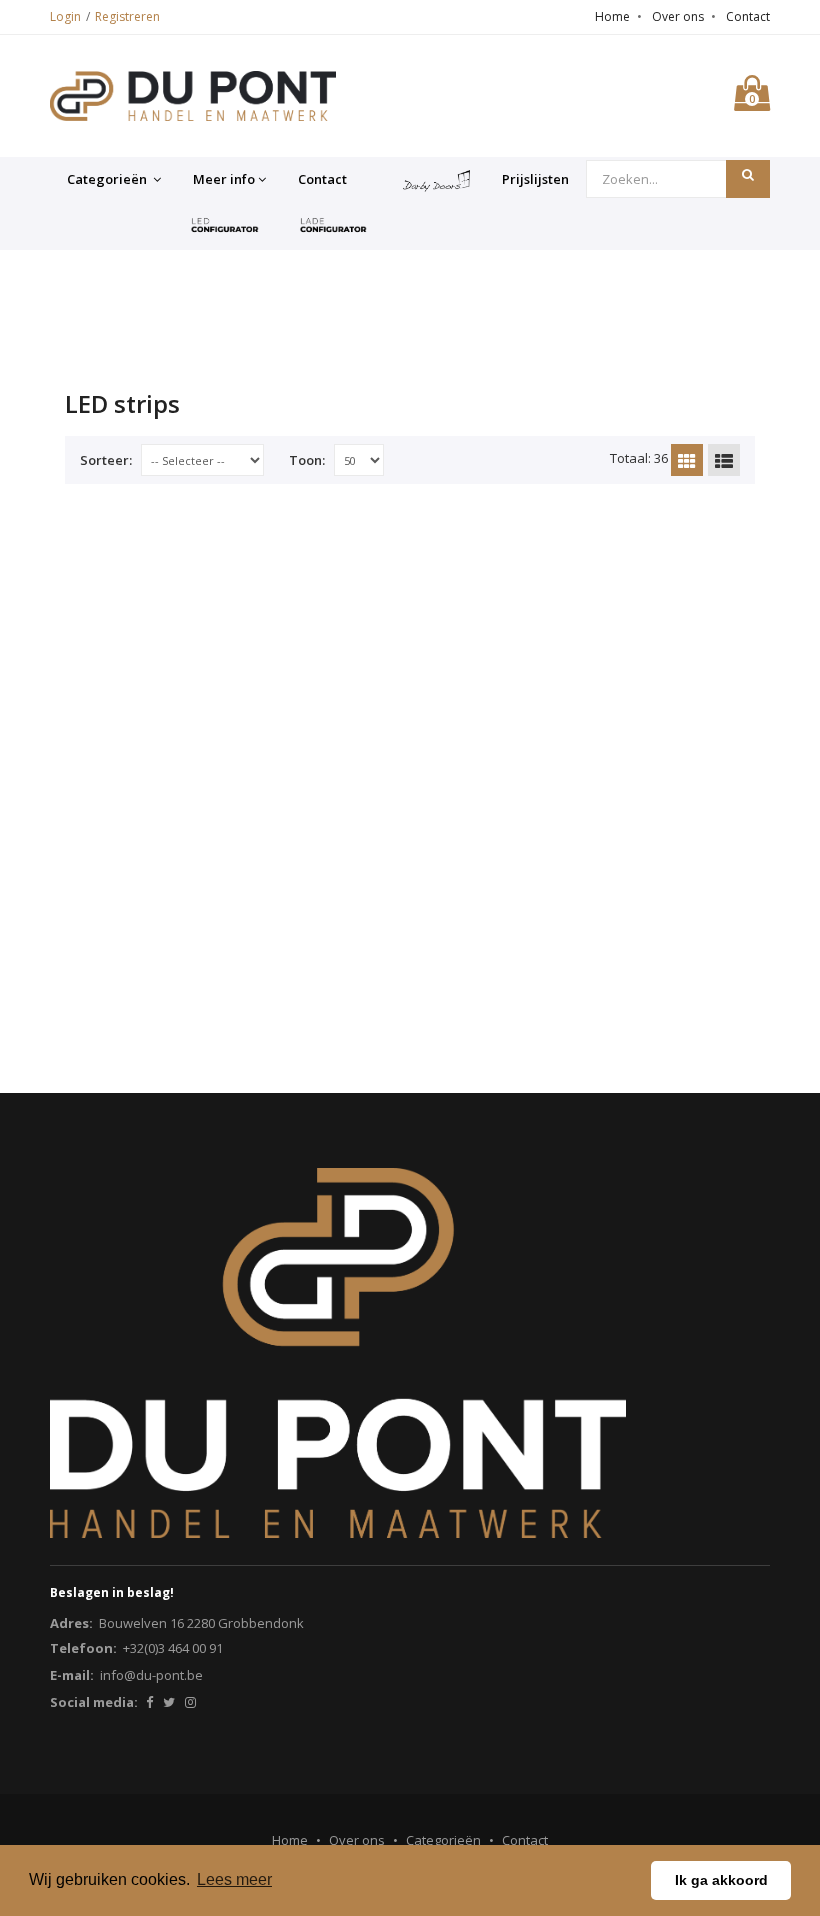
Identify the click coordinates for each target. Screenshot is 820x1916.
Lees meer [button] (234, 1879)
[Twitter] (169, 1702)
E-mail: (72, 1675)
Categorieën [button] (108, 179)
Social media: (94, 1702)
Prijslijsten (535, 179)
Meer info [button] (224, 179)
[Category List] (724, 460)
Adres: (71, 1623)
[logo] (193, 96)
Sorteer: (106, 460)
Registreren (127, 16)
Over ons (678, 16)
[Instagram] (190, 1702)
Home (612, 16)
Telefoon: (83, 1648)
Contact (748, 16)
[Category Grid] (687, 460)
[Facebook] (149, 1702)
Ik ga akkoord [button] (721, 1880)
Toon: (307, 460)
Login (65, 16)
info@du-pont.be (151, 1675)
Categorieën (443, 1840)
